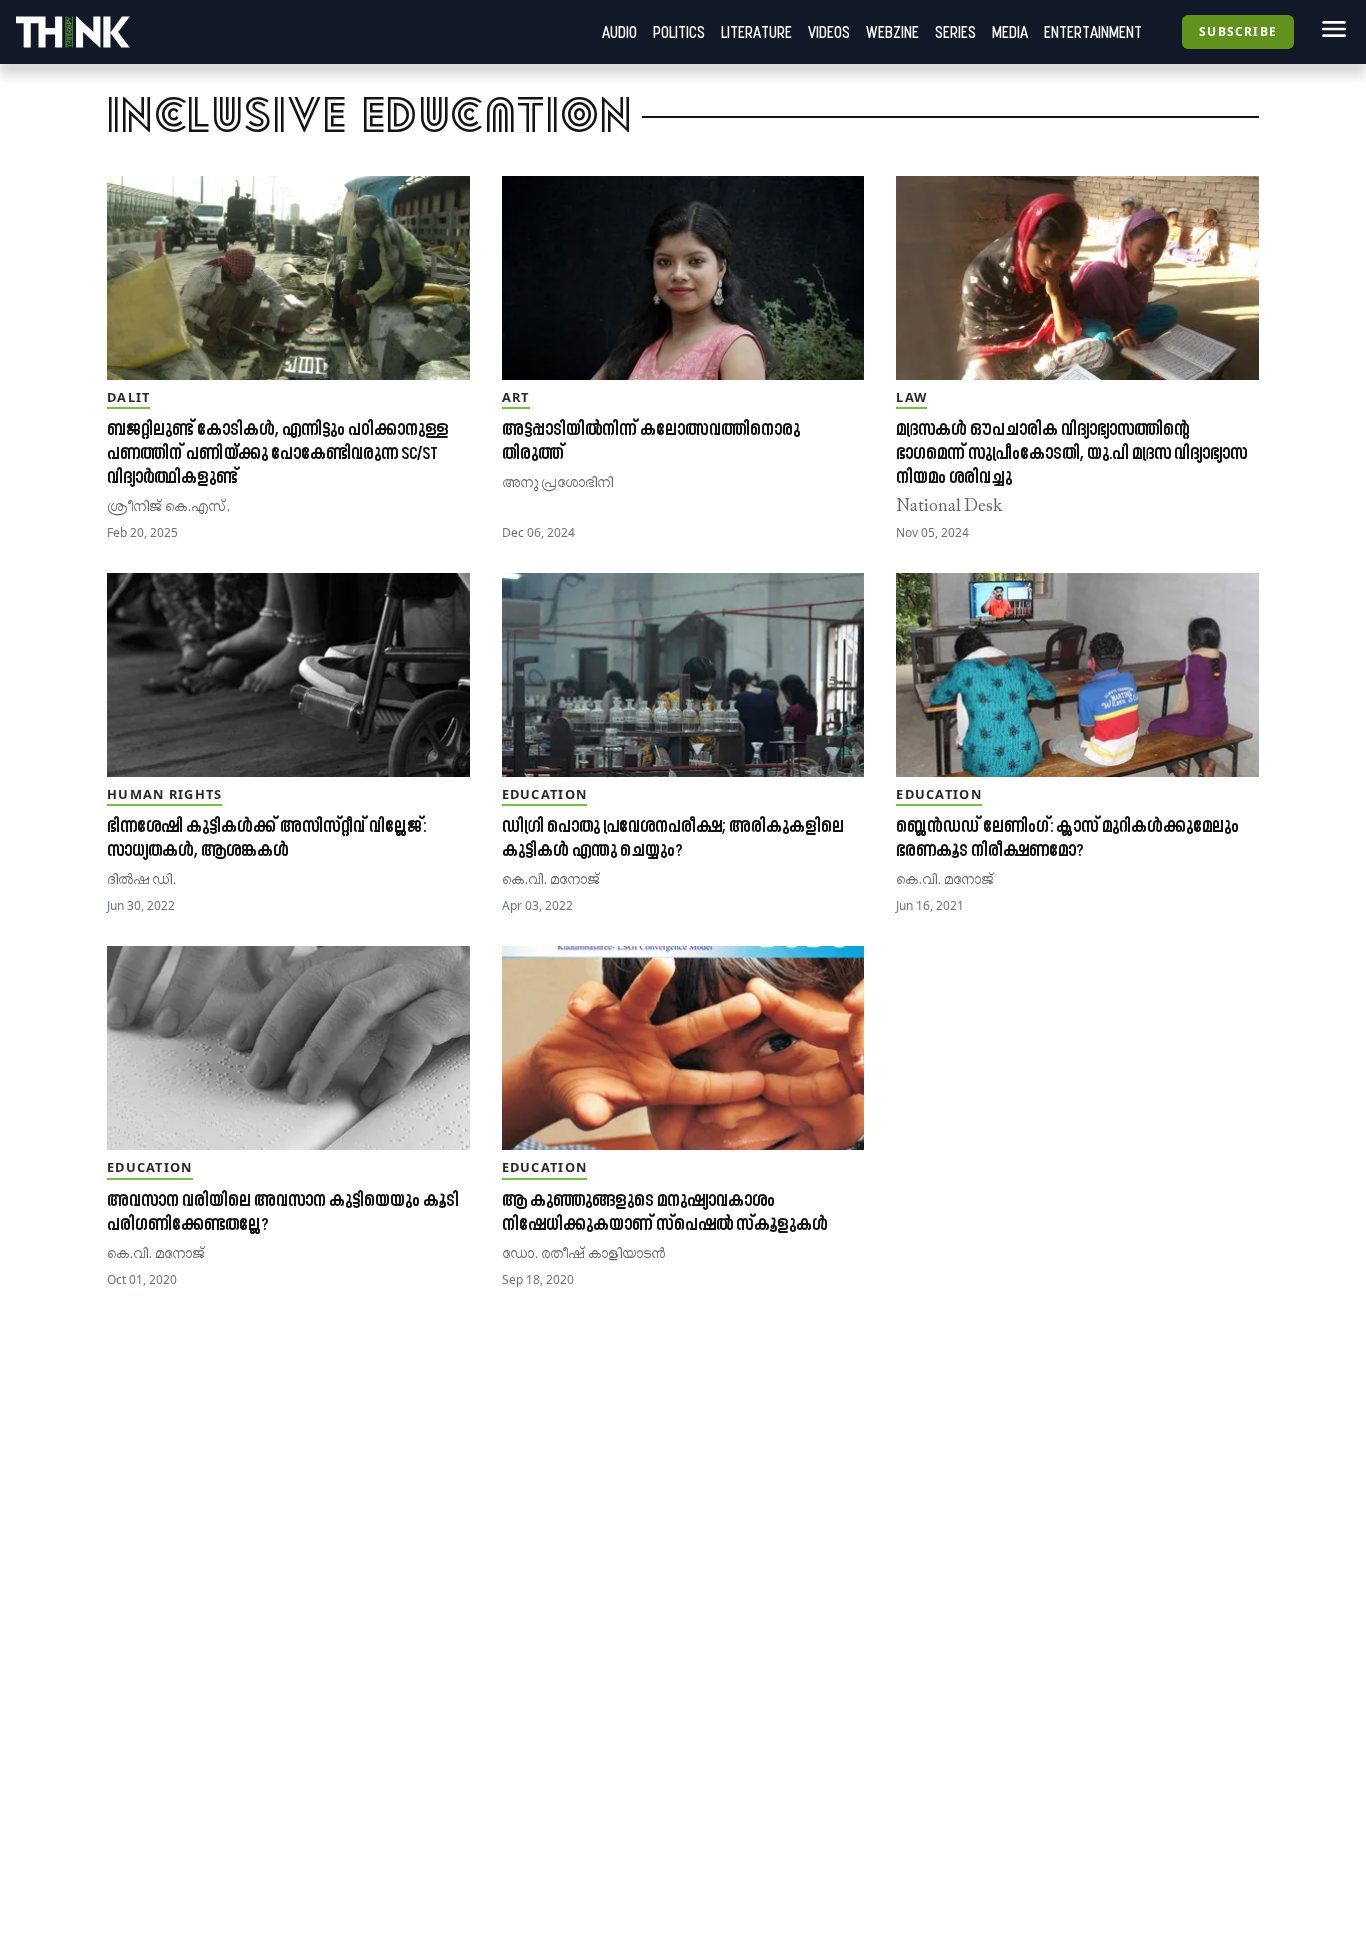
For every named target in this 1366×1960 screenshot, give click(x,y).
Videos (829, 32)
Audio (619, 32)
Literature (756, 32)
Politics (679, 32)
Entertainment (1093, 32)
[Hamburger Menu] (1330, 29)
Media (1010, 32)
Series (955, 32)
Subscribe (1238, 31)
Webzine (892, 32)
